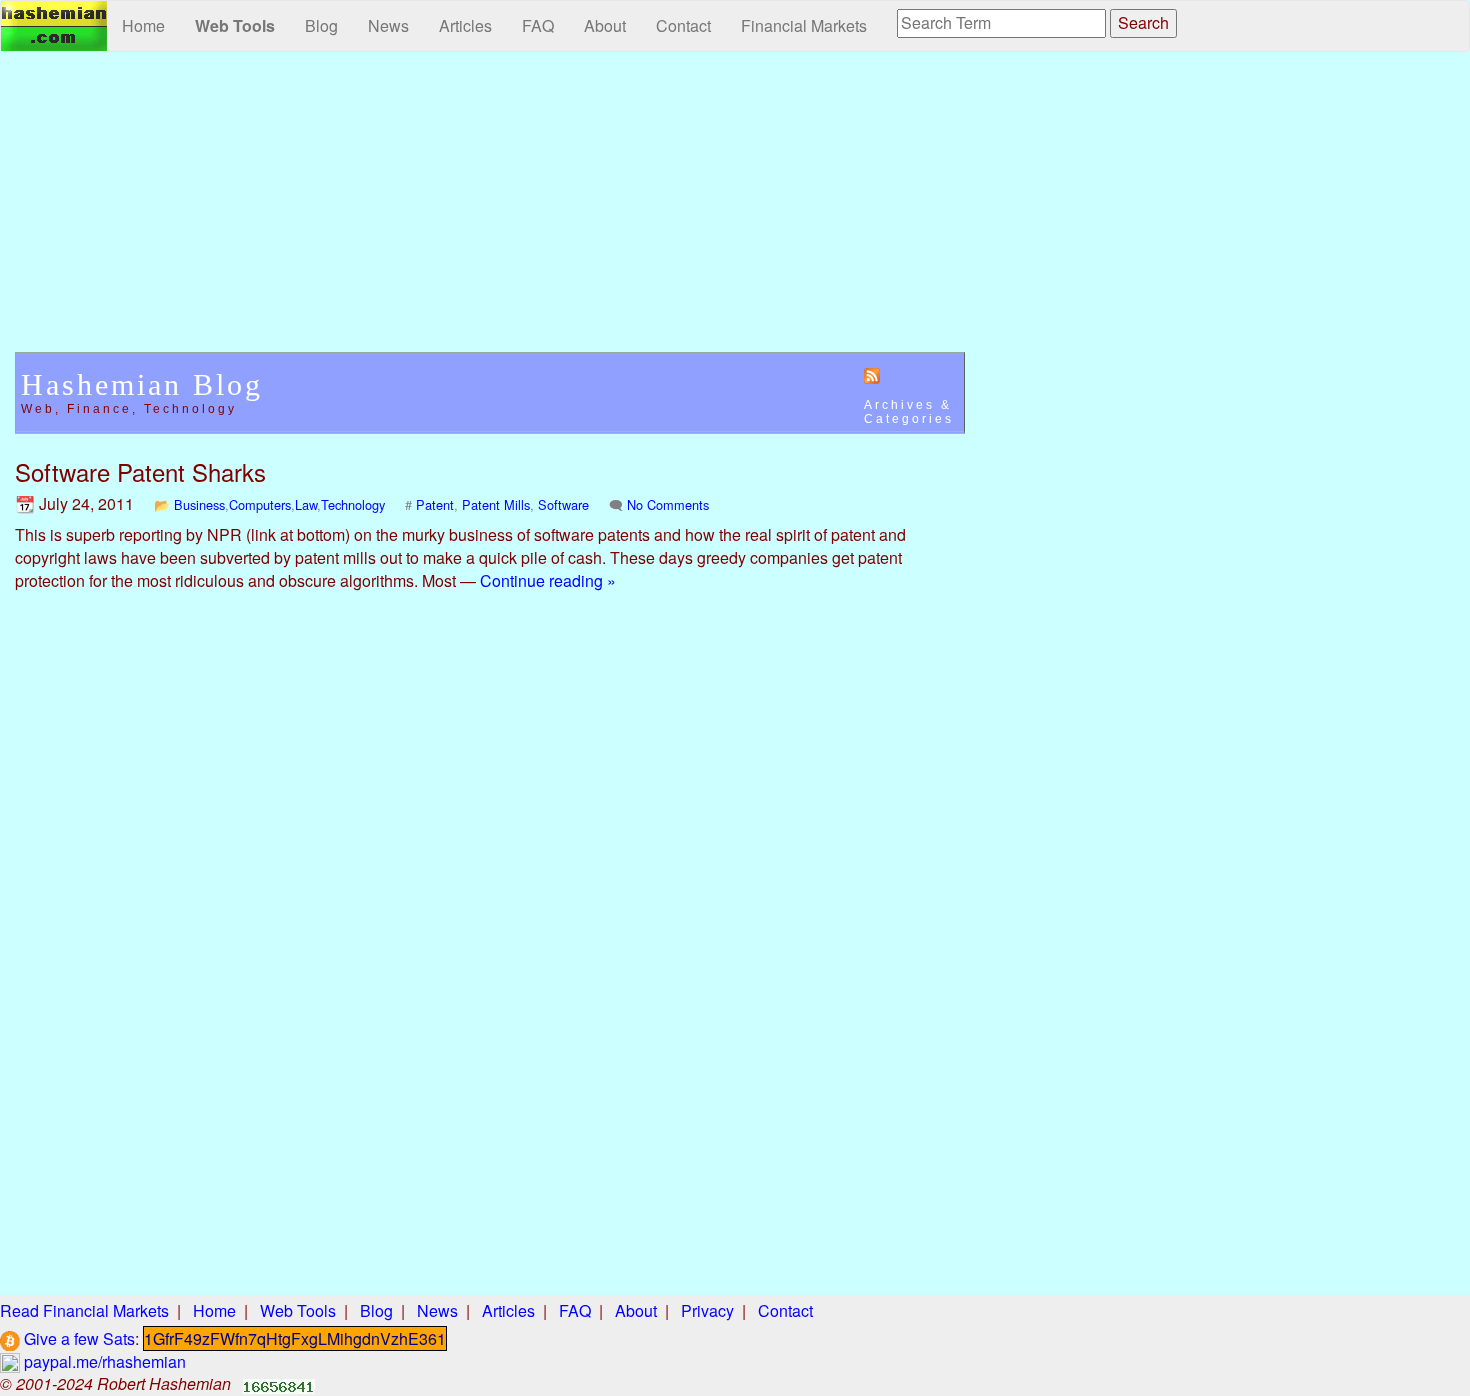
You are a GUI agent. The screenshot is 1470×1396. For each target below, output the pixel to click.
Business (199, 504)
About (605, 25)
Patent (435, 504)
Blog (321, 25)
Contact (683, 25)
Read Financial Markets (84, 1310)
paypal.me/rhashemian (103, 1361)
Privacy (707, 1310)
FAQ (538, 25)
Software (563, 504)
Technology (353, 504)
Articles (465, 25)
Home (143, 25)
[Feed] (872, 375)
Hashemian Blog (142, 384)
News (388, 25)
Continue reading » (548, 580)
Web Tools (235, 25)
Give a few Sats (77, 1338)
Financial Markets (804, 25)
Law (306, 504)
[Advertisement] (490, 212)
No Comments (668, 504)
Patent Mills (496, 504)
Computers (260, 504)
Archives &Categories (909, 412)
